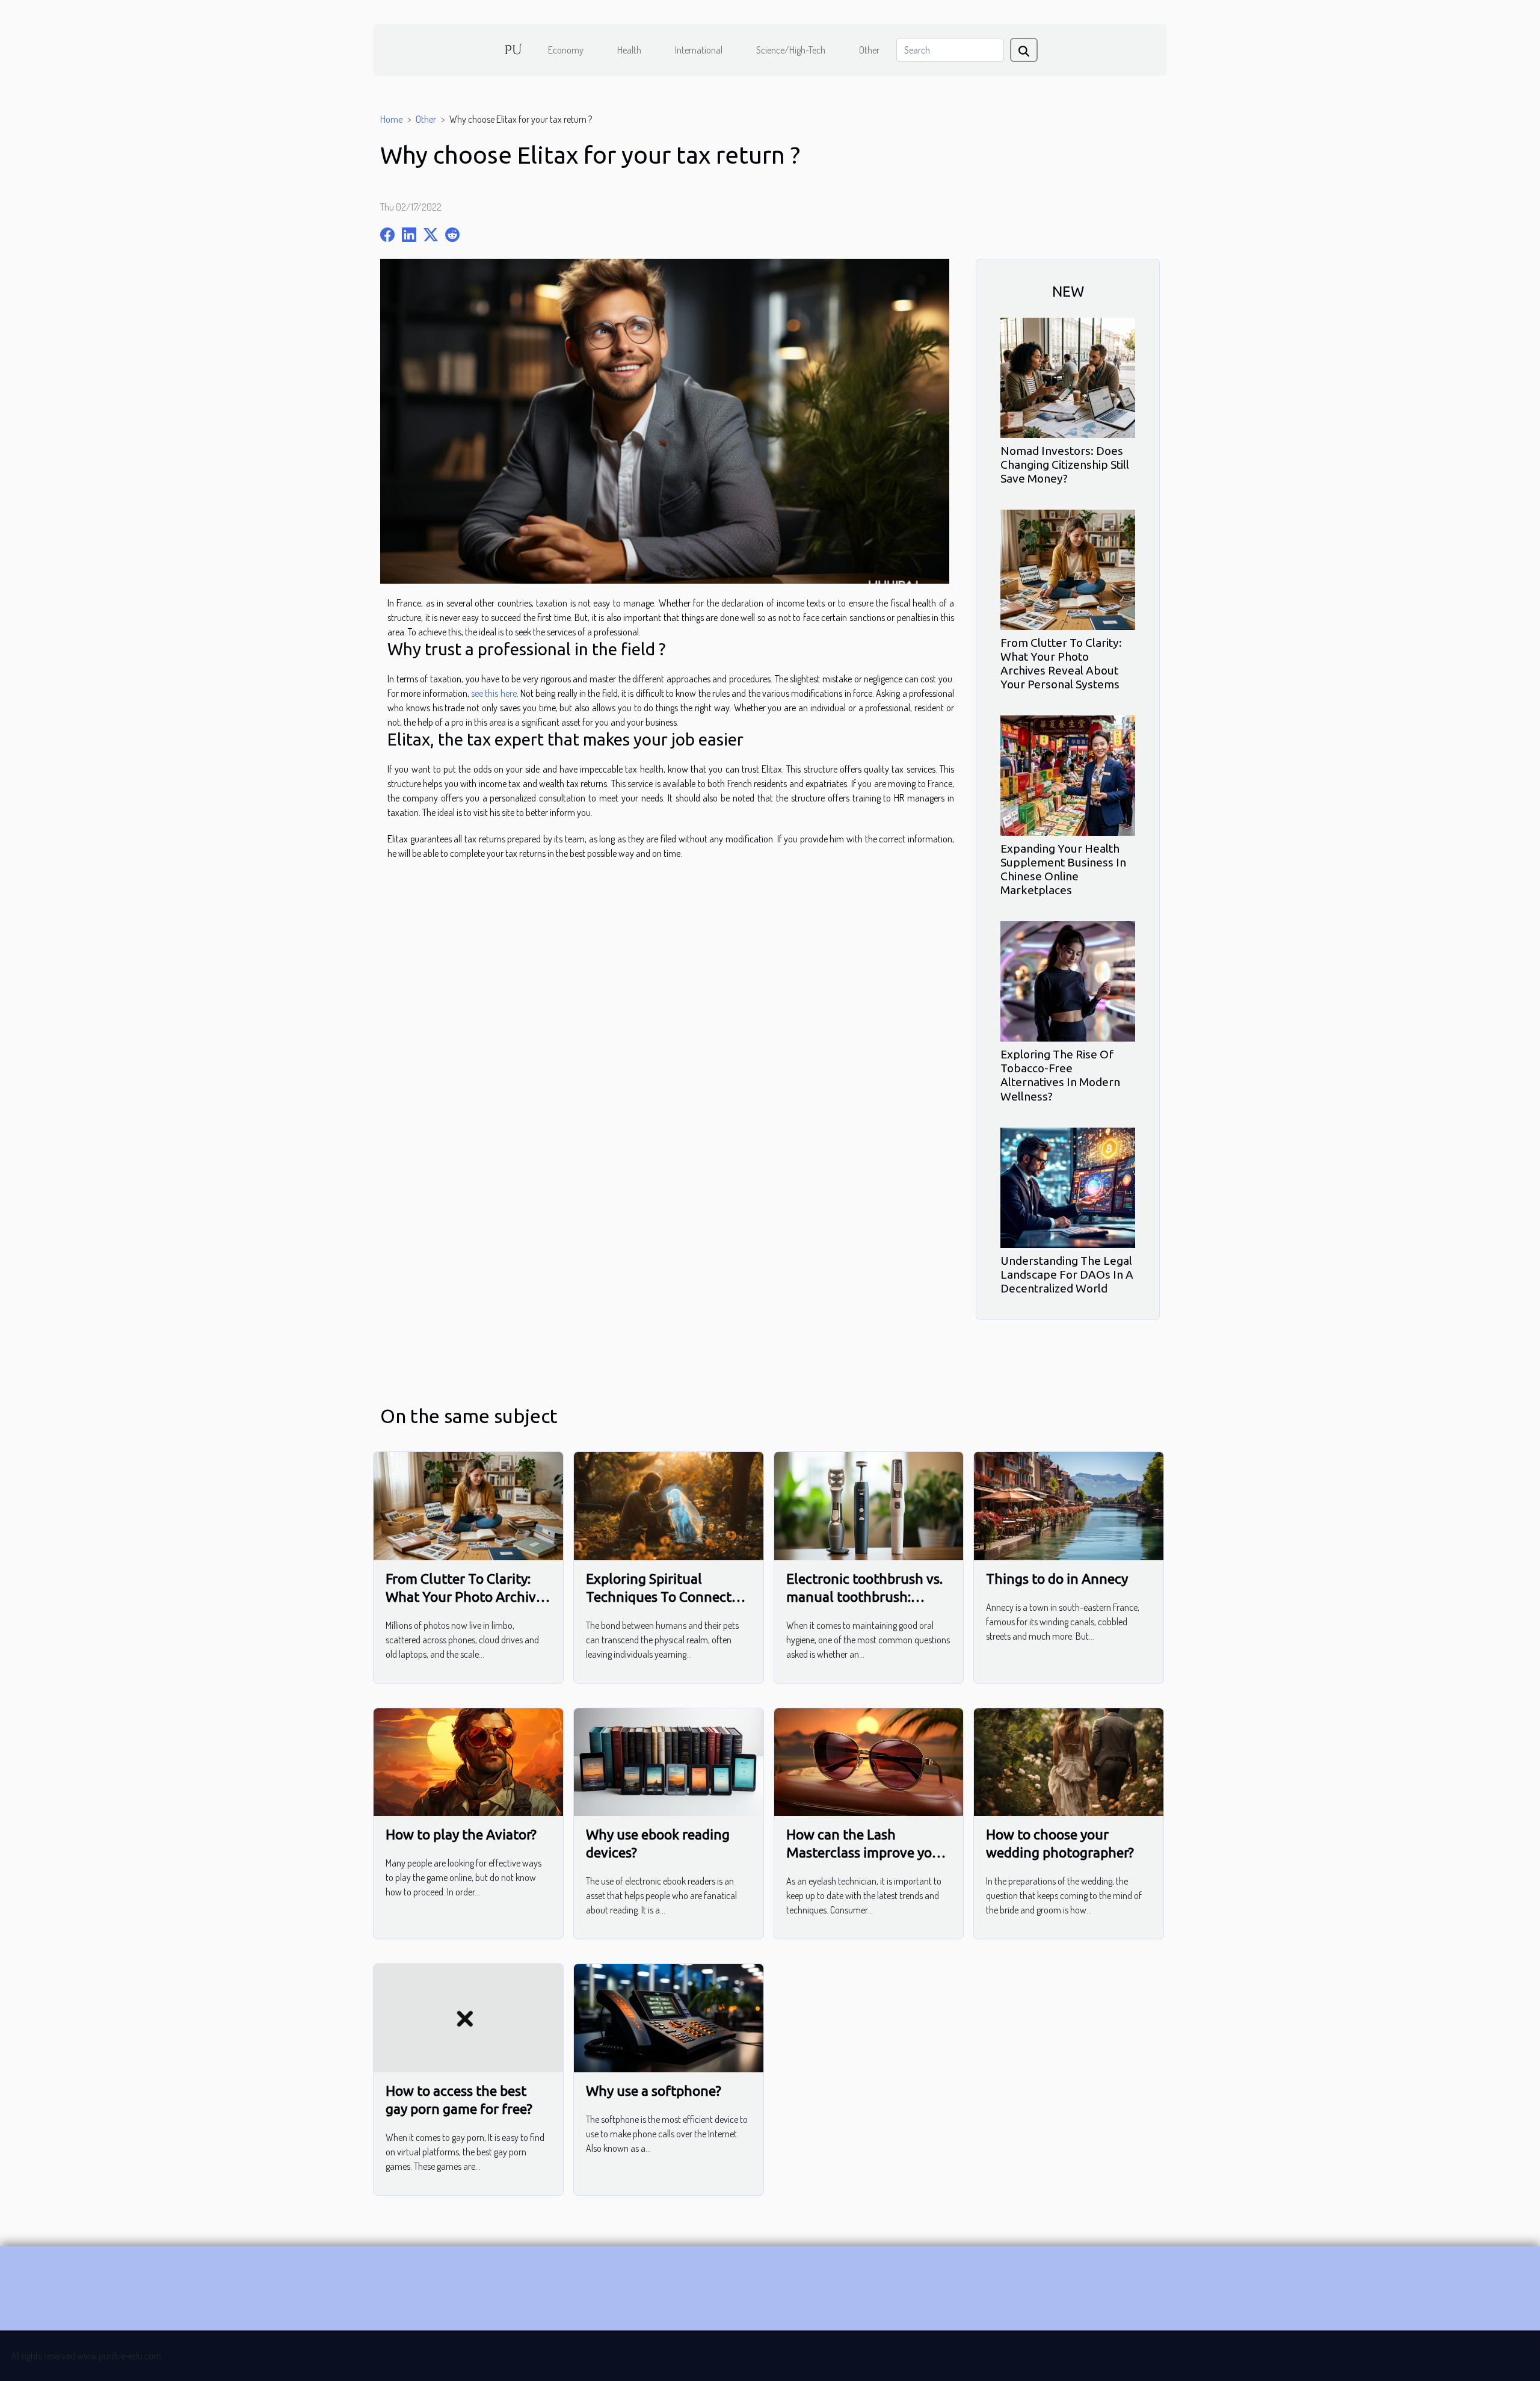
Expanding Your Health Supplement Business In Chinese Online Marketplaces (1063, 869)
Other (869, 50)
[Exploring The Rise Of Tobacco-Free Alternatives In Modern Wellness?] (1068, 980)
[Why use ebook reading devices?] (669, 1761)
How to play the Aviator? (461, 1834)
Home (391, 119)
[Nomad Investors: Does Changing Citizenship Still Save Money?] (1068, 377)
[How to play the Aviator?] (468, 1761)
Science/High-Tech (791, 50)
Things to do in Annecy (1057, 1579)
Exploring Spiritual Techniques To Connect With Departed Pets (659, 1597)
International (699, 50)
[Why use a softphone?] (669, 2017)
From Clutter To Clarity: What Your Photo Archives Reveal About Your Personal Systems (1061, 663)
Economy (566, 50)
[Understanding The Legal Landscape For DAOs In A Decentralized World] (1068, 1186)
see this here (494, 693)
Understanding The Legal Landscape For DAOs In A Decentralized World (1067, 1274)
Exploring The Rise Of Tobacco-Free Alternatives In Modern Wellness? (1060, 1075)
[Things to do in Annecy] (1069, 1505)
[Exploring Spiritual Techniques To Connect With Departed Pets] (669, 1505)
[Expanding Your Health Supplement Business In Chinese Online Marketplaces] (1068, 774)
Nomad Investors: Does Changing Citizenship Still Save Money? (1065, 465)
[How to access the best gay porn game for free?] (468, 2017)
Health (629, 50)
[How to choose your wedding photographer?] (1069, 1761)
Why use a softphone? (654, 2091)
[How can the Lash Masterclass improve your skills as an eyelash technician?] (869, 1761)
